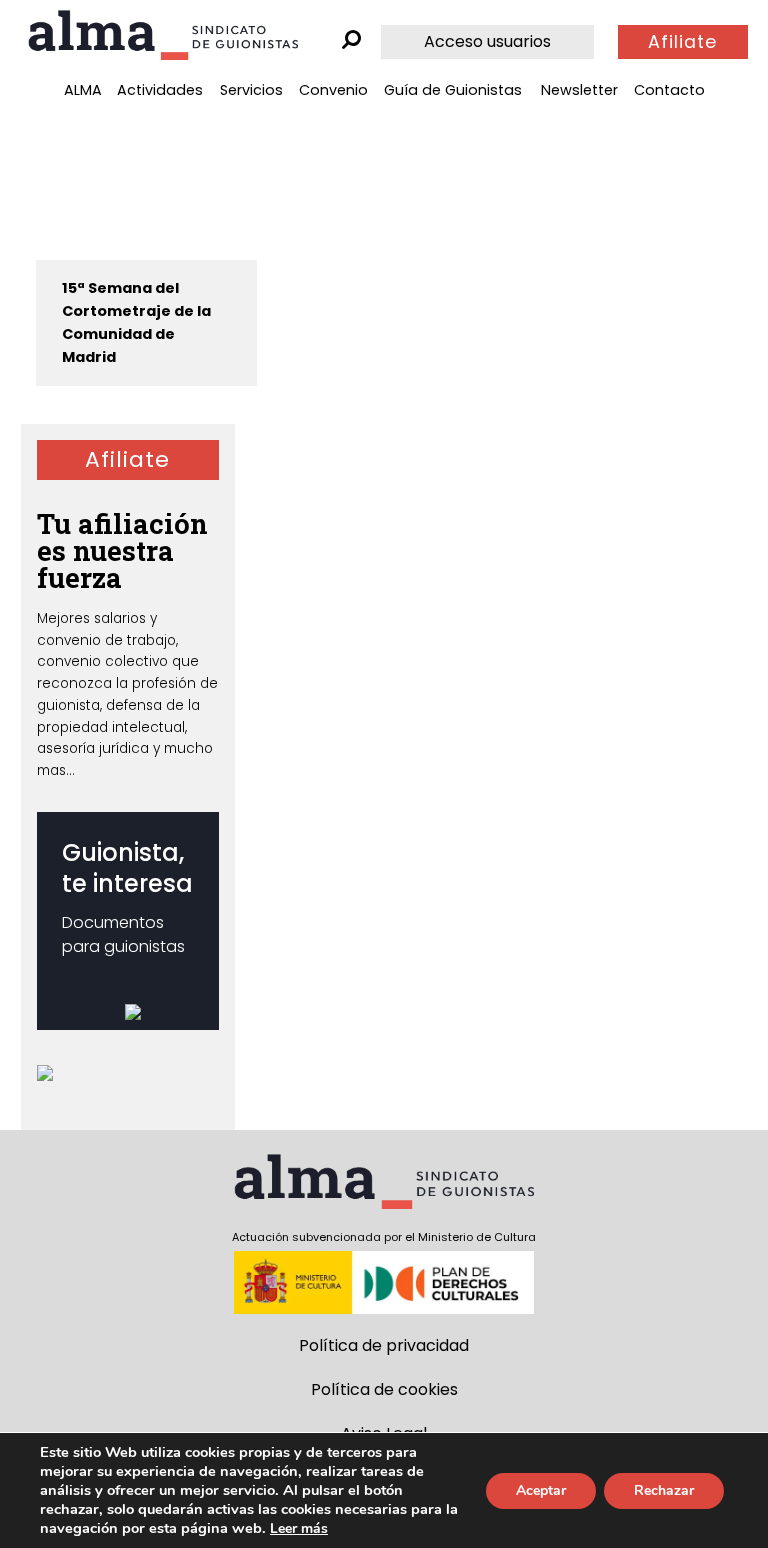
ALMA (83, 90)
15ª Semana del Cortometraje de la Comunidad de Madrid (136, 322)
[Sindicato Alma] (163, 35)
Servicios (251, 90)
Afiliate (682, 42)
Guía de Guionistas (453, 90)
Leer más (299, 1528)
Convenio (333, 90)
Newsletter (579, 90)
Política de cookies (384, 1389)
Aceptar (541, 1490)
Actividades (160, 90)
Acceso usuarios (487, 41)
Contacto (669, 90)
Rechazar (664, 1490)
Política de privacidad (384, 1345)
